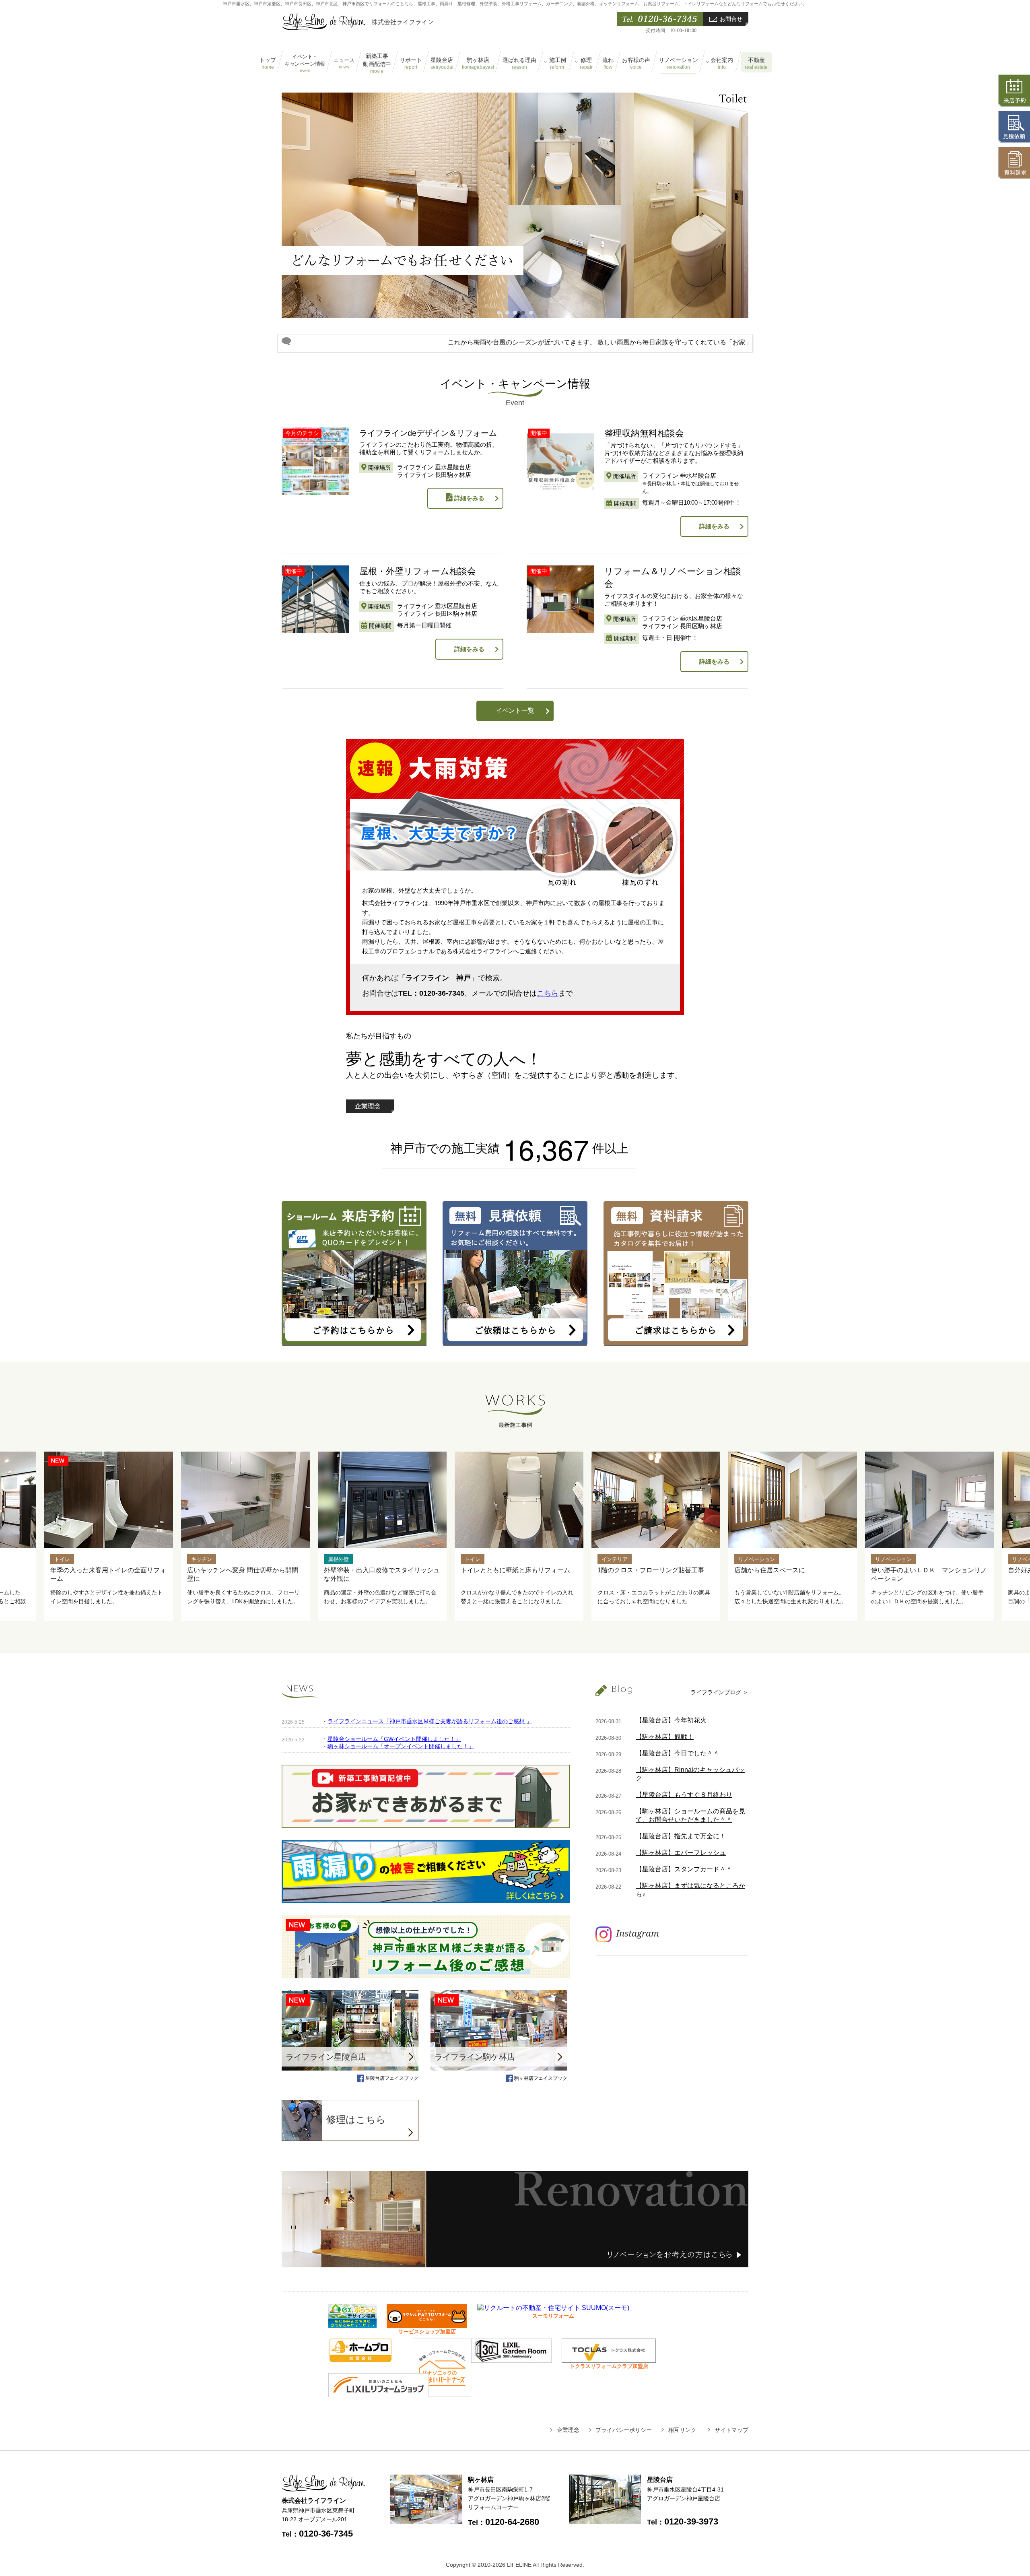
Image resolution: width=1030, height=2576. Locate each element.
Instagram (638, 1933)
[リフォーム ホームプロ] (360, 2358)
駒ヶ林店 (478, 64)
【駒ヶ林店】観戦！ (665, 1737)
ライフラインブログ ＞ (719, 1692)
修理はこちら (356, 2119)
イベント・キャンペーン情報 (305, 63)
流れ (608, 64)
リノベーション (678, 64)
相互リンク (682, 2430)
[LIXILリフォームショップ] (379, 2393)
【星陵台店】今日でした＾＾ (678, 1753)
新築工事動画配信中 (377, 63)
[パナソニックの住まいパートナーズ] (442, 2393)
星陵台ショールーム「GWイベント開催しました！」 (394, 1739)
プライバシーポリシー (624, 2430)
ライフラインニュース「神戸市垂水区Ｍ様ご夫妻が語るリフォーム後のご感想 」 (430, 1721)
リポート (411, 64)
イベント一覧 (515, 711)
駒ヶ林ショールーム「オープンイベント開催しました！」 (401, 1746)
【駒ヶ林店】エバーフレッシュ (681, 1853)
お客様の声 (636, 64)
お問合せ (731, 19)
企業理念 (368, 1106)
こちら (548, 993)
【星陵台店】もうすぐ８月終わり (684, 1795)
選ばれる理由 (519, 64)
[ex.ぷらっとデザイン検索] (352, 2324)
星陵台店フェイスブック (391, 2078)
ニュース (344, 63)
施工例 (558, 64)
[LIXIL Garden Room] (511, 2359)
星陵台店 (442, 64)
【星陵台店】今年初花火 (671, 1720)
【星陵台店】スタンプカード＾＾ (684, 1869)
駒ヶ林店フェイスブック (540, 2078)
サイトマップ (731, 2430)
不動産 (756, 64)
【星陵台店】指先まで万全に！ (681, 1836)
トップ (268, 64)
